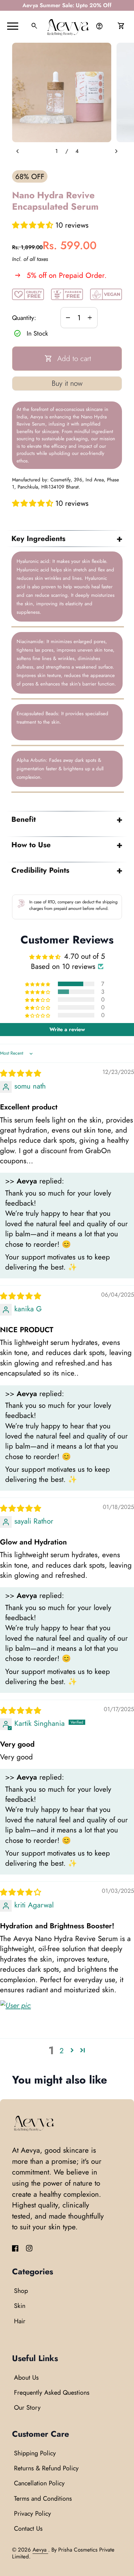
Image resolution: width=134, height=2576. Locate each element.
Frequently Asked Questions (52, 2392)
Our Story (27, 2407)
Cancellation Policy (39, 2483)
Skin (20, 2306)
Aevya (40, 2550)
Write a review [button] (67, 1029)
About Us (26, 2377)
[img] (20, 1073)
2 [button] (62, 2051)
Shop (21, 2291)
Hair (20, 2321)
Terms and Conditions (43, 2498)
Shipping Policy (35, 2453)
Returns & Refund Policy (46, 2468)
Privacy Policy (33, 2513)
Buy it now (67, 383)
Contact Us (28, 2528)
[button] (34, 225)
